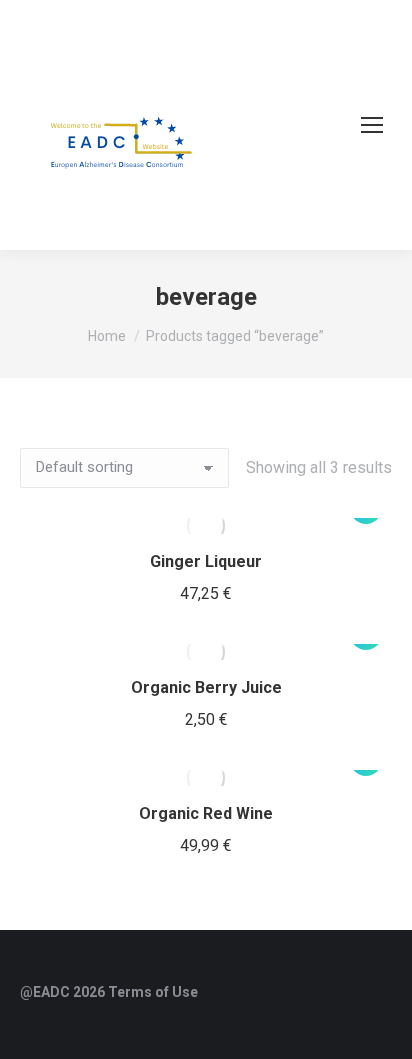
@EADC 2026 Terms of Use (109, 992)
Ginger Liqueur (206, 561)
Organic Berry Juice (206, 687)
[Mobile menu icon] (372, 125)
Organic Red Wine (206, 813)
